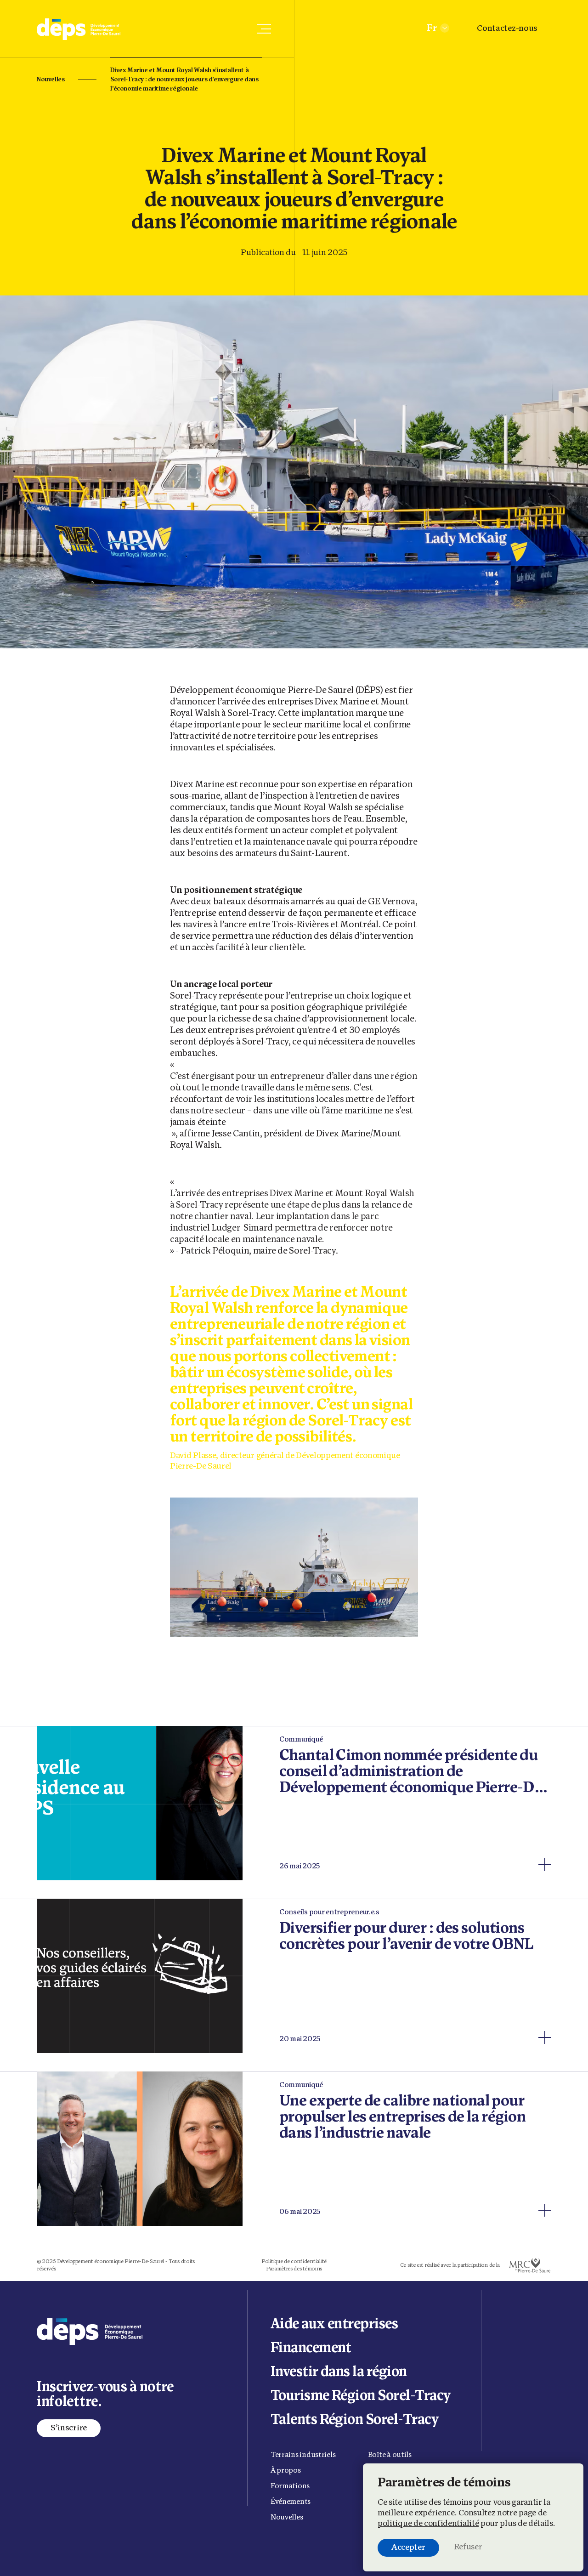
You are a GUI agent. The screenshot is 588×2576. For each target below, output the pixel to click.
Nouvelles (51, 80)
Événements (291, 2502)
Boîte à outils (390, 2455)
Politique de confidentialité (294, 2262)
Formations (290, 2486)
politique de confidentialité (428, 2524)
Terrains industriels (303, 2455)
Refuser (468, 2548)
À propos (286, 2471)
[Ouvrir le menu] (264, 29)
